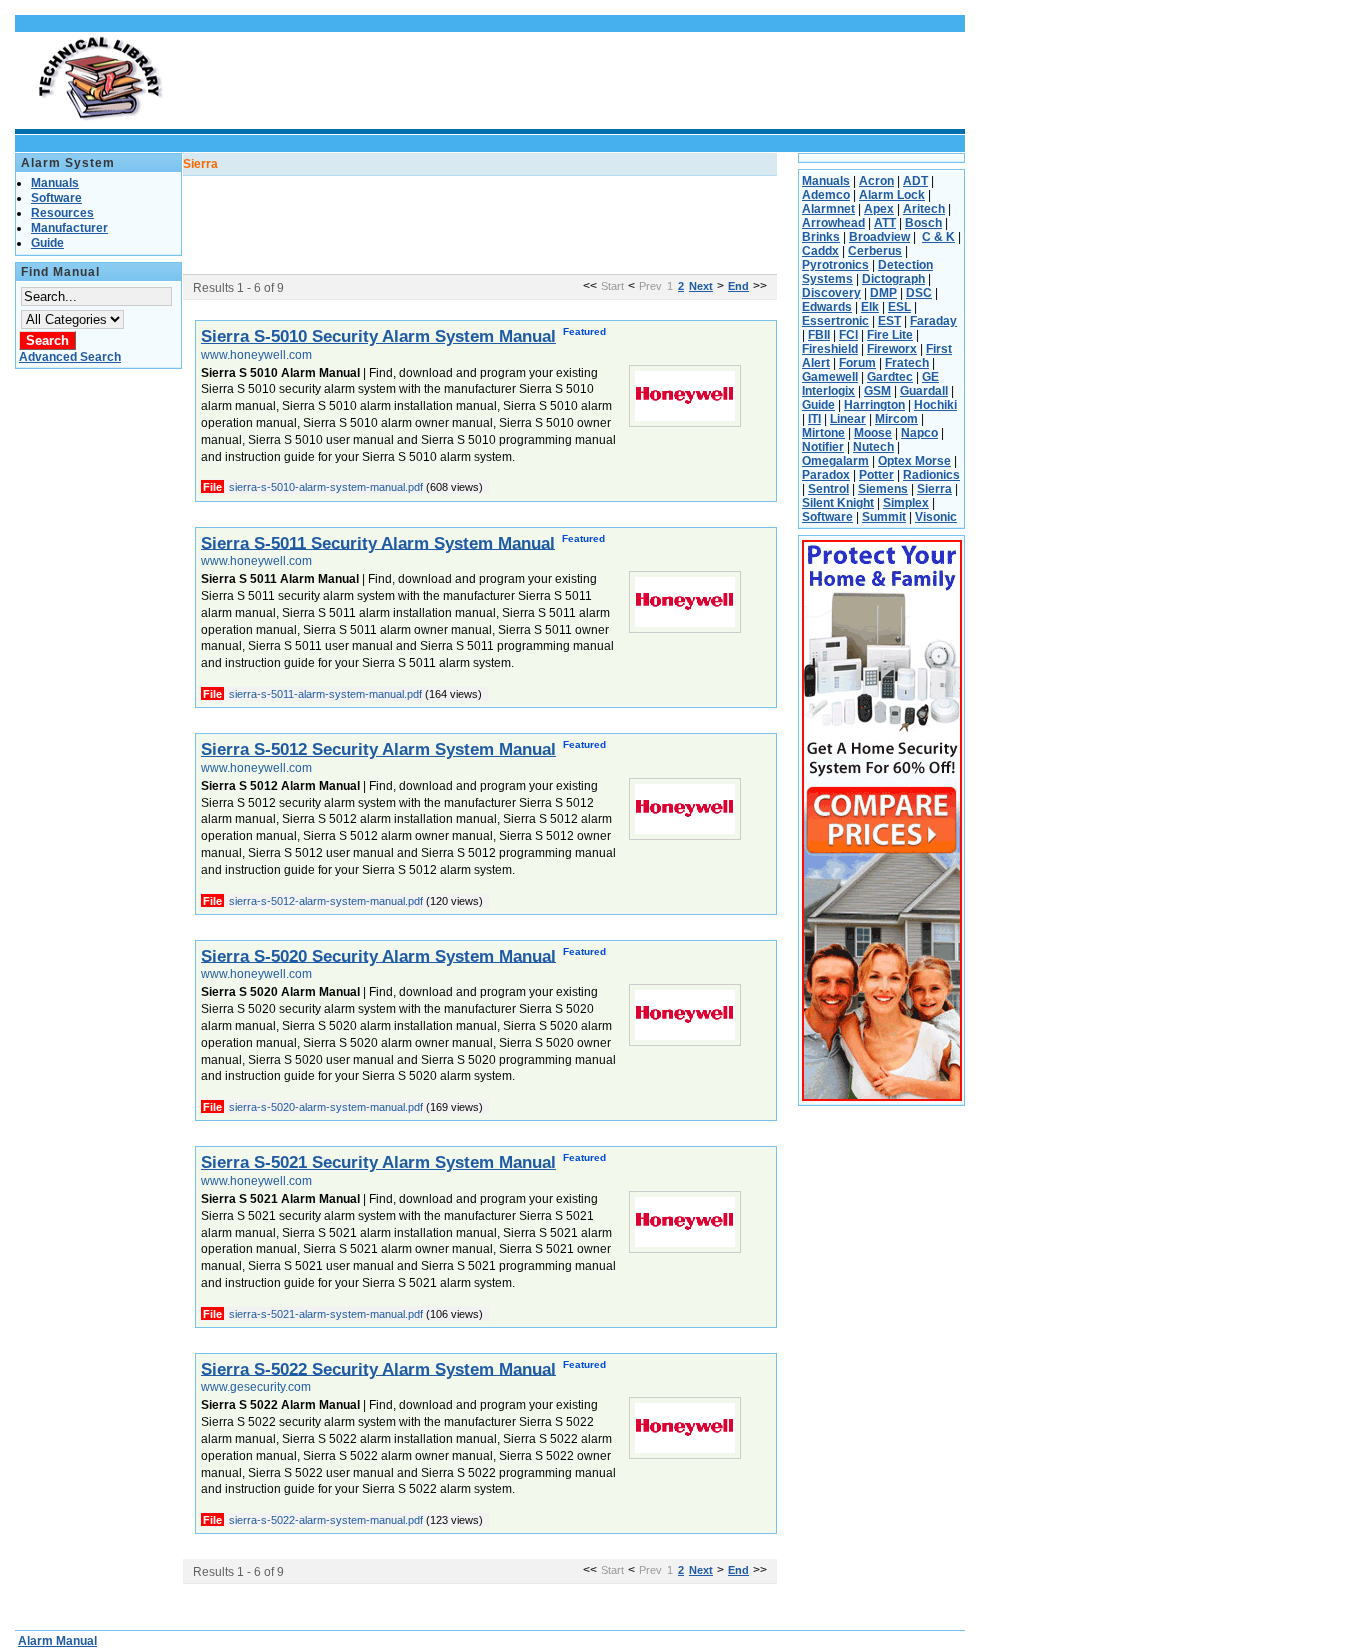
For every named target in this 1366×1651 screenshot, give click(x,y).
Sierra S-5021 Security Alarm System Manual (378, 1162)
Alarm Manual (57, 1641)
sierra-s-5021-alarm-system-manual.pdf (326, 1314)
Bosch (923, 223)
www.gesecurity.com (256, 1387)
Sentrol (828, 489)
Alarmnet (828, 209)
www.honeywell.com (256, 355)
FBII (819, 335)
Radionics (931, 475)
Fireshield (830, 349)
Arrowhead (833, 223)
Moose (873, 433)
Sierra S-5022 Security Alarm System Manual (378, 1368)
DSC (919, 293)
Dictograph (893, 279)
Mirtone (823, 433)
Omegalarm (835, 461)
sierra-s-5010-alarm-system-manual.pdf (326, 487)
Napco (919, 433)
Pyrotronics (835, 265)
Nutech (873, 447)
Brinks (821, 237)
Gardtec (890, 377)
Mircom (896, 419)
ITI (814, 419)
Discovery (831, 293)
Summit (884, 517)
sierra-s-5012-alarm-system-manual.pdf (326, 901)
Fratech (907, 363)
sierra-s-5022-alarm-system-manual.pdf (326, 1520)
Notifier (823, 447)
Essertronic (835, 321)
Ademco (826, 195)
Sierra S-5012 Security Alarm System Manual (378, 749)
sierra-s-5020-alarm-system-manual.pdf (326, 1107)
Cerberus (875, 251)
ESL (899, 307)
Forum (857, 363)
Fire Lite (890, 335)
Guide (818, 405)
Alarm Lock (892, 195)
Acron (876, 181)
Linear (848, 419)
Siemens (883, 489)
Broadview (879, 237)
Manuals (826, 181)
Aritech (924, 209)
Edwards (827, 307)
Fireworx (892, 349)
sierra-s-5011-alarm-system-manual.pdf (325, 694)
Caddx (820, 251)
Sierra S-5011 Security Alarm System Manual (378, 542)
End (738, 286)
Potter (876, 475)
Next (701, 286)
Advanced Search (70, 357)
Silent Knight (838, 503)
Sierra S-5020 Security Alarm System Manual (378, 955)
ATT (885, 223)
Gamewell (830, 377)
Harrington (874, 405)
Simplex (906, 503)
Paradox (826, 475)
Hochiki (935, 405)
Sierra (934, 489)
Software (827, 517)
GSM (877, 391)
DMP (883, 293)
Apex (879, 209)
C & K (938, 237)
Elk (870, 307)
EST (889, 321)
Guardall (924, 391)
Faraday (933, 321)
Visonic (936, 517)
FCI (848, 335)
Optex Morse (914, 461)
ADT (915, 181)
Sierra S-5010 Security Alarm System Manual (378, 336)
